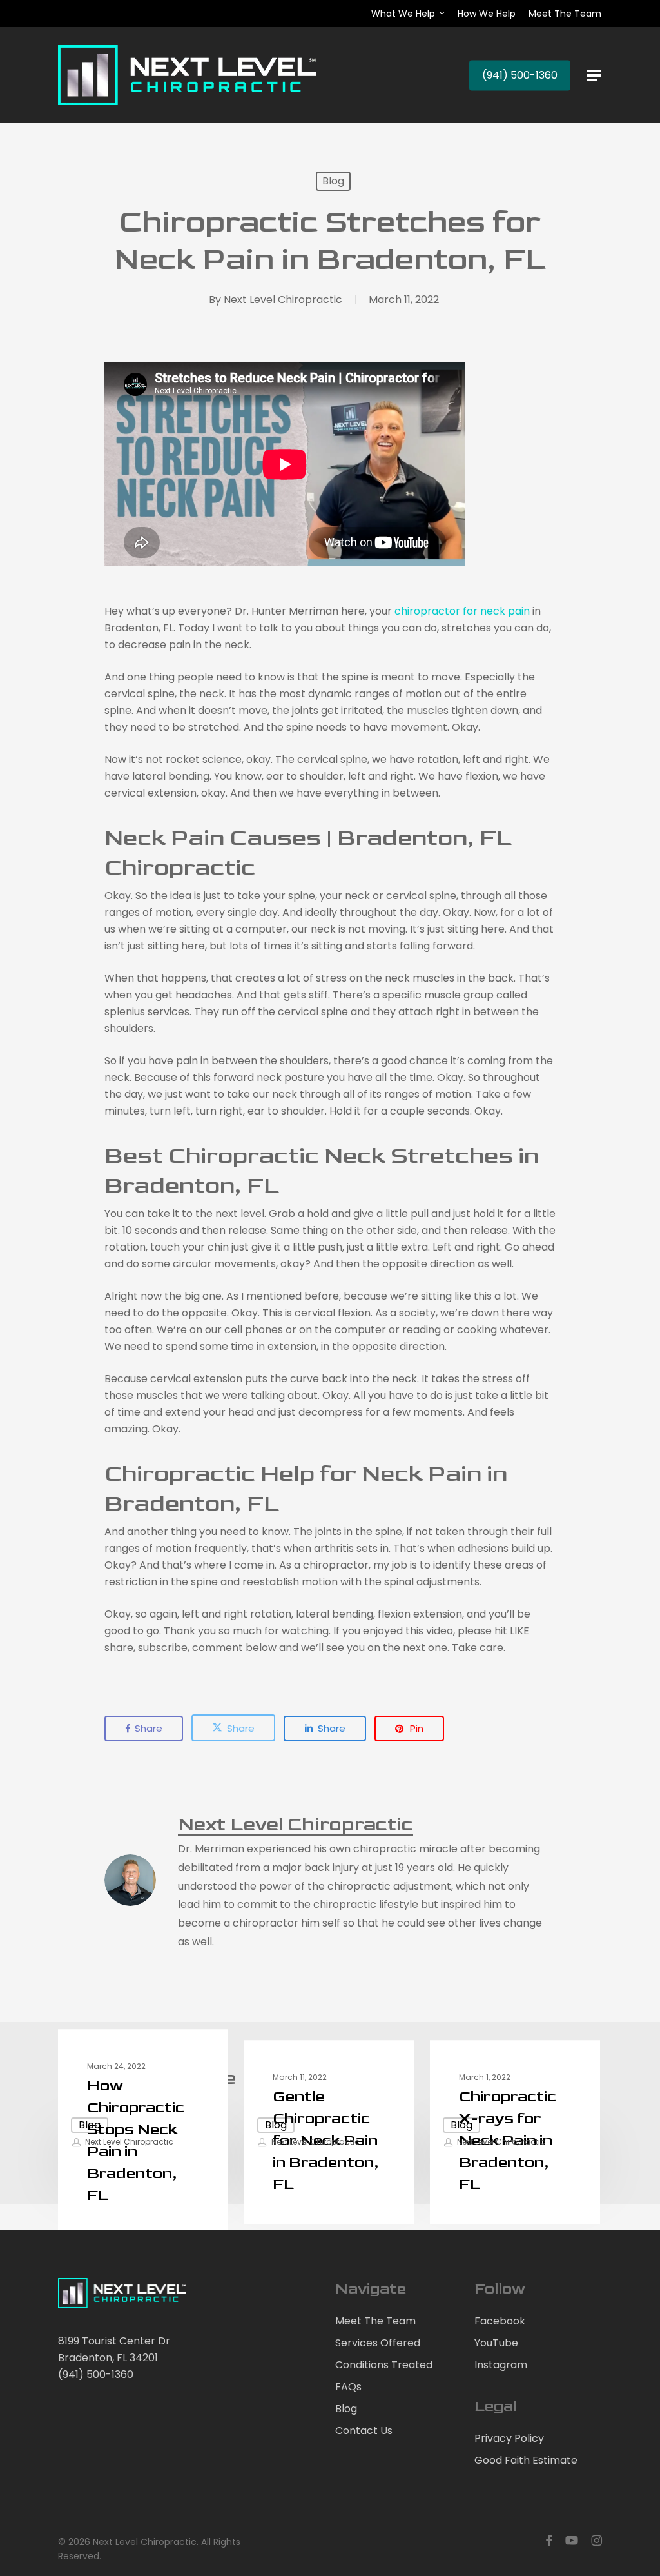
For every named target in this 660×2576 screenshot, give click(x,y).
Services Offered (378, 2343)
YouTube (496, 2343)
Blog (333, 181)
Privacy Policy (509, 2438)
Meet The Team (375, 2321)
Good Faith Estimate (526, 2460)
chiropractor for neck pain (462, 611)
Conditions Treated (384, 2365)
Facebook (500, 2321)
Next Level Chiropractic (283, 300)
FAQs (348, 2387)
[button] (594, 75)
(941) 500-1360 (96, 2374)
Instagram (501, 2365)
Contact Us (364, 2431)
